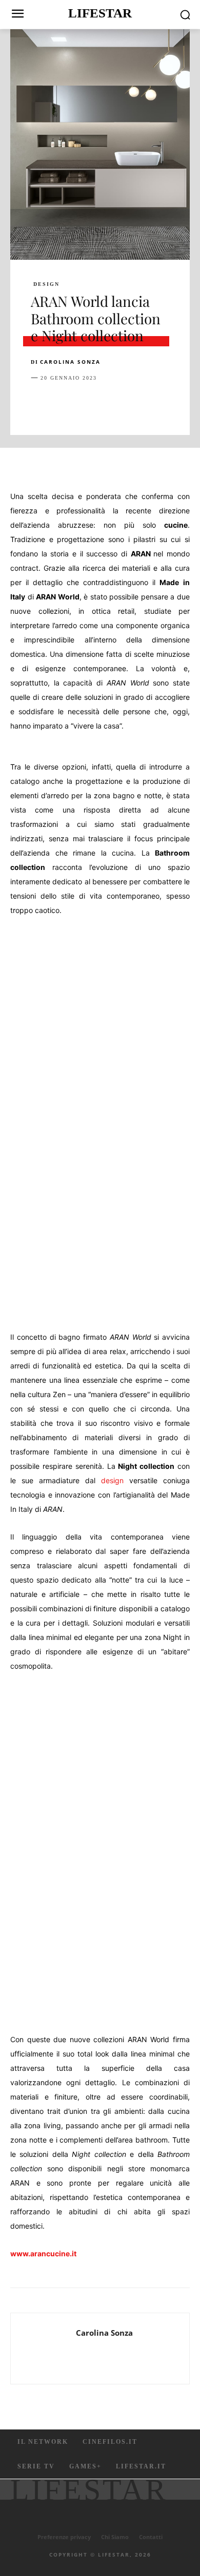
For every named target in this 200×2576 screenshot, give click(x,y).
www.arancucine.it (43, 2253)
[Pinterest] (88, 403)
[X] (65, 403)
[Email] (159, 403)
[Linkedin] (135, 403)
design (112, 1480)
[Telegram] (183, 403)
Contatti (151, 2537)
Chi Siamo (115, 2537)
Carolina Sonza (70, 362)
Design (46, 284)
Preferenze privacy (64, 2537)
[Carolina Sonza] (46, 2349)
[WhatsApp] (112, 403)
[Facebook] (41, 403)
